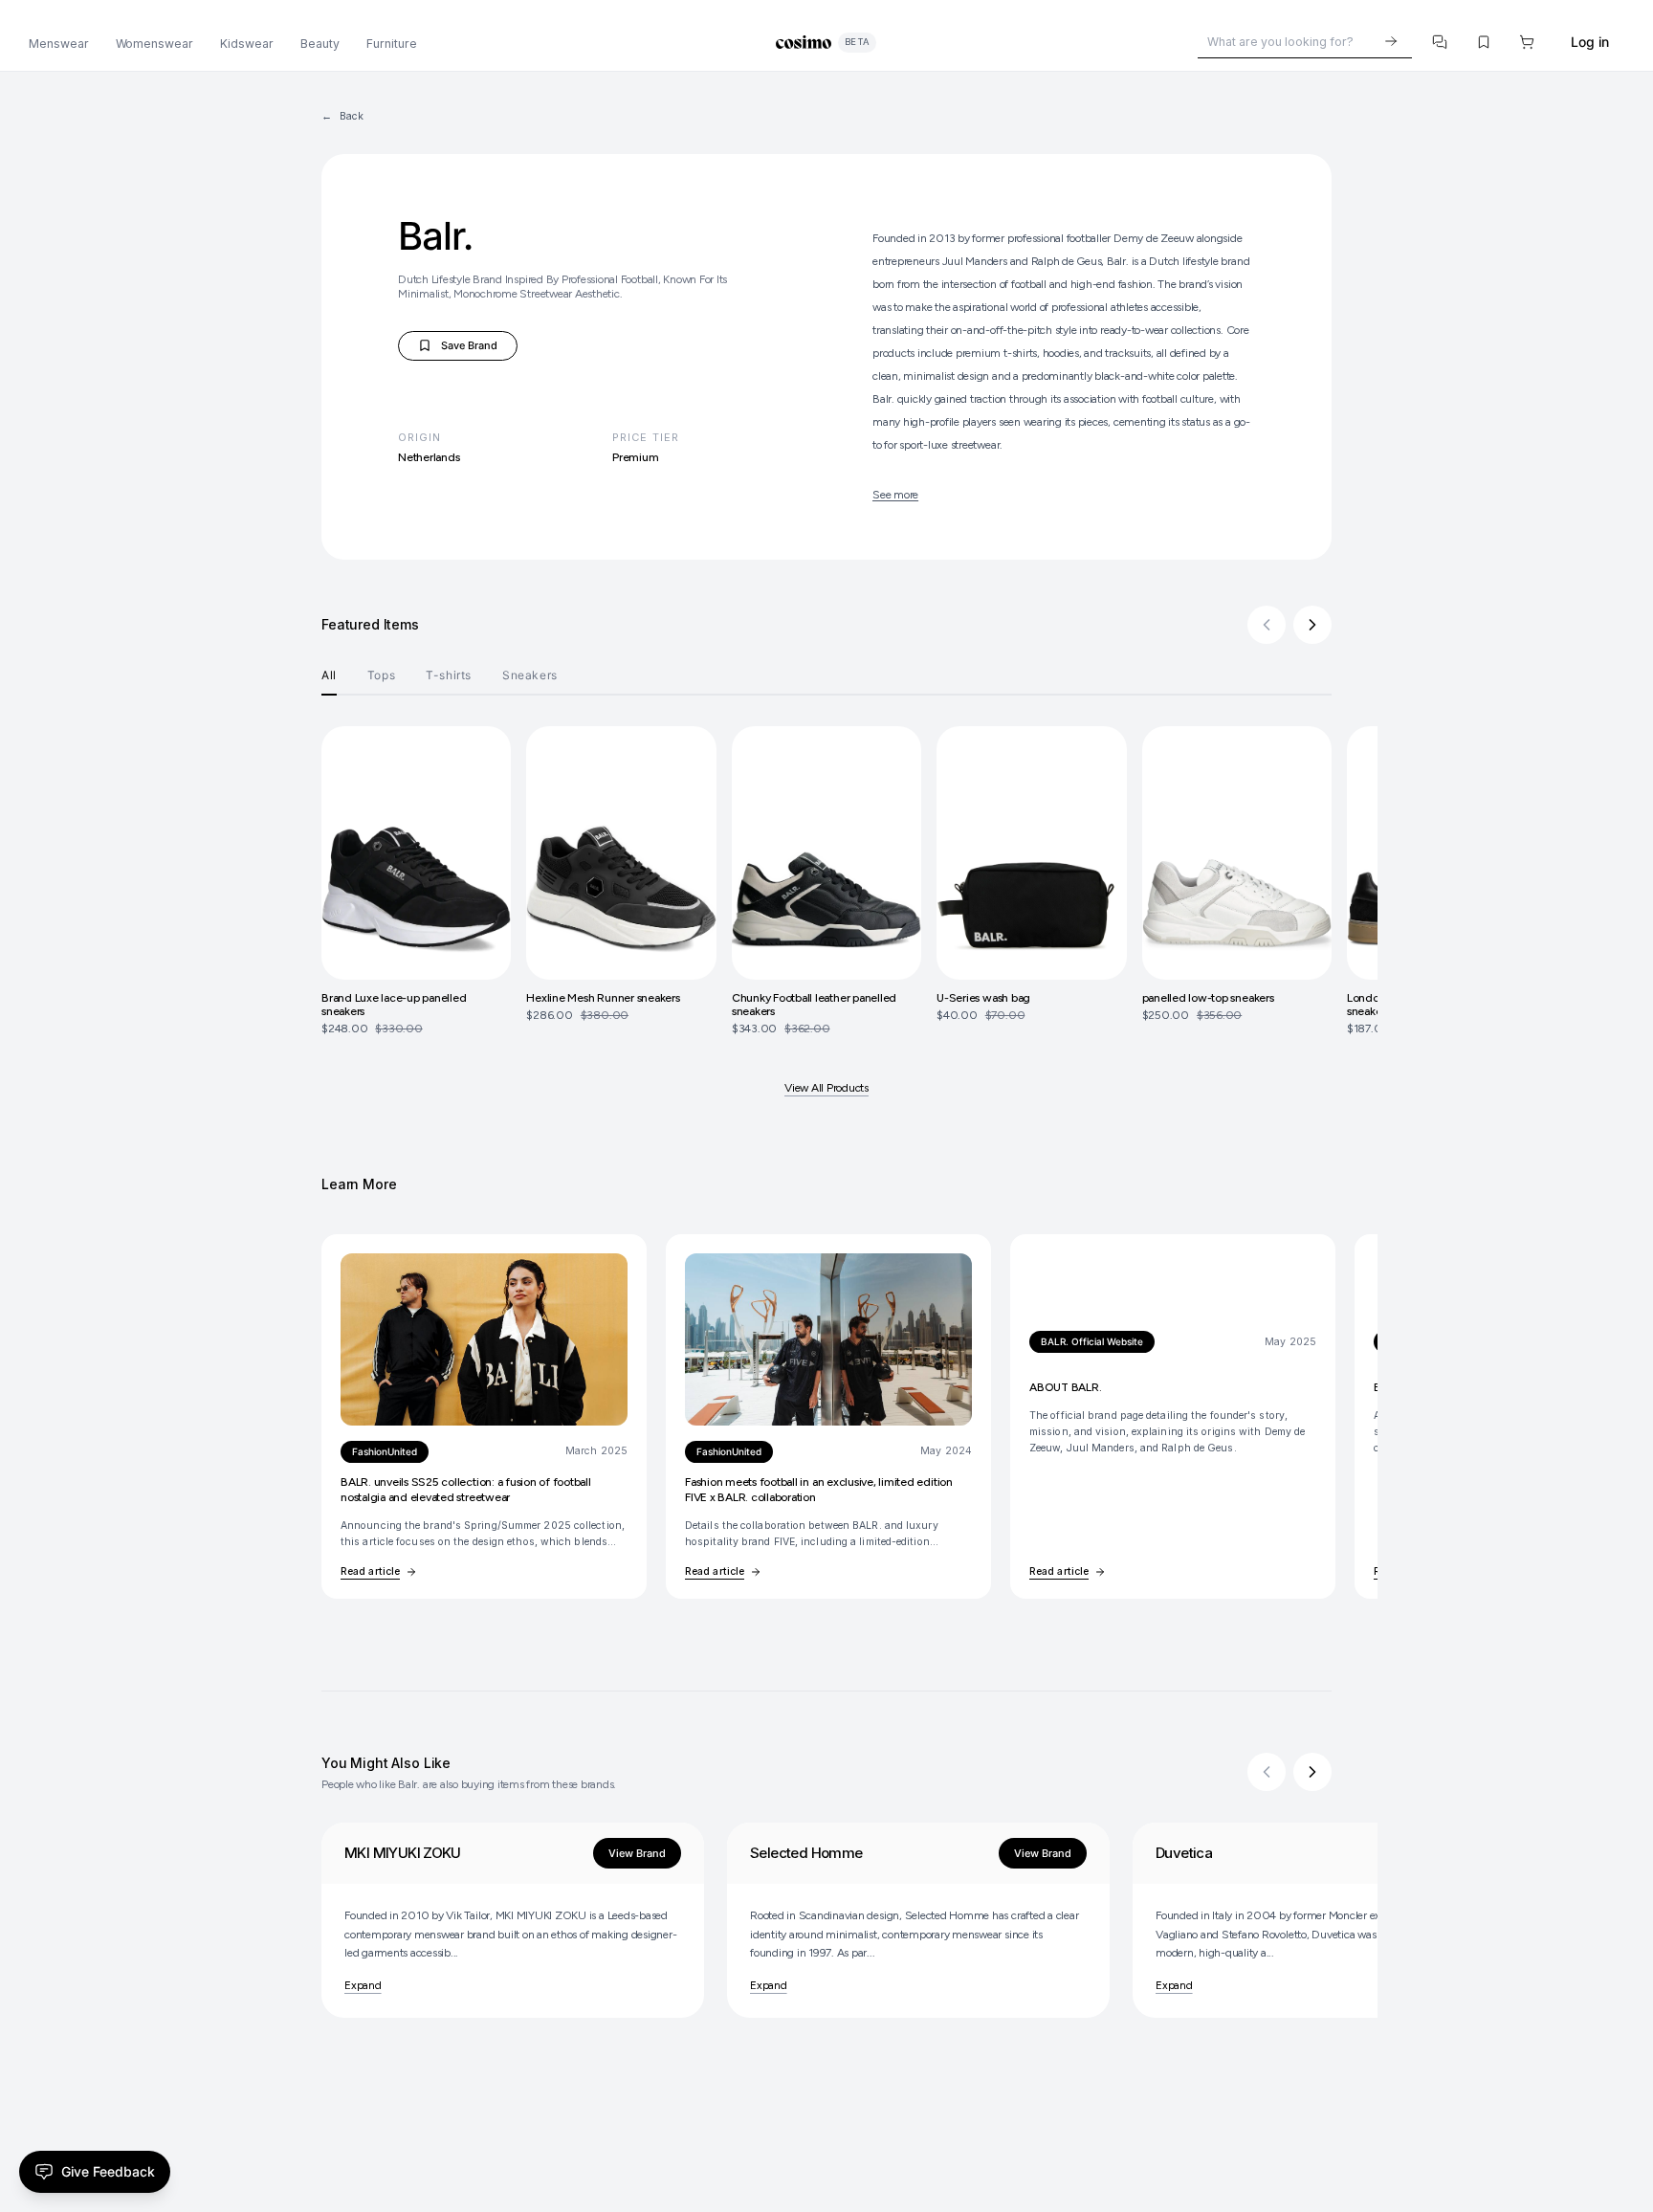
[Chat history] (1441, 42)
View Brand (637, 1853)
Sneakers (530, 675)
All (329, 675)
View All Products (826, 1088)
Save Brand (464, 349)
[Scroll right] (1312, 1772)
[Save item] (1484, 42)
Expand (363, 1985)
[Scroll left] (1267, 1772)
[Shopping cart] (1528, 42)
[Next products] (1312, 625)
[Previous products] (1267, 625)
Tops (381, 675)
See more (895, 495)
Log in (1590, 42)
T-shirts (449, 675)
